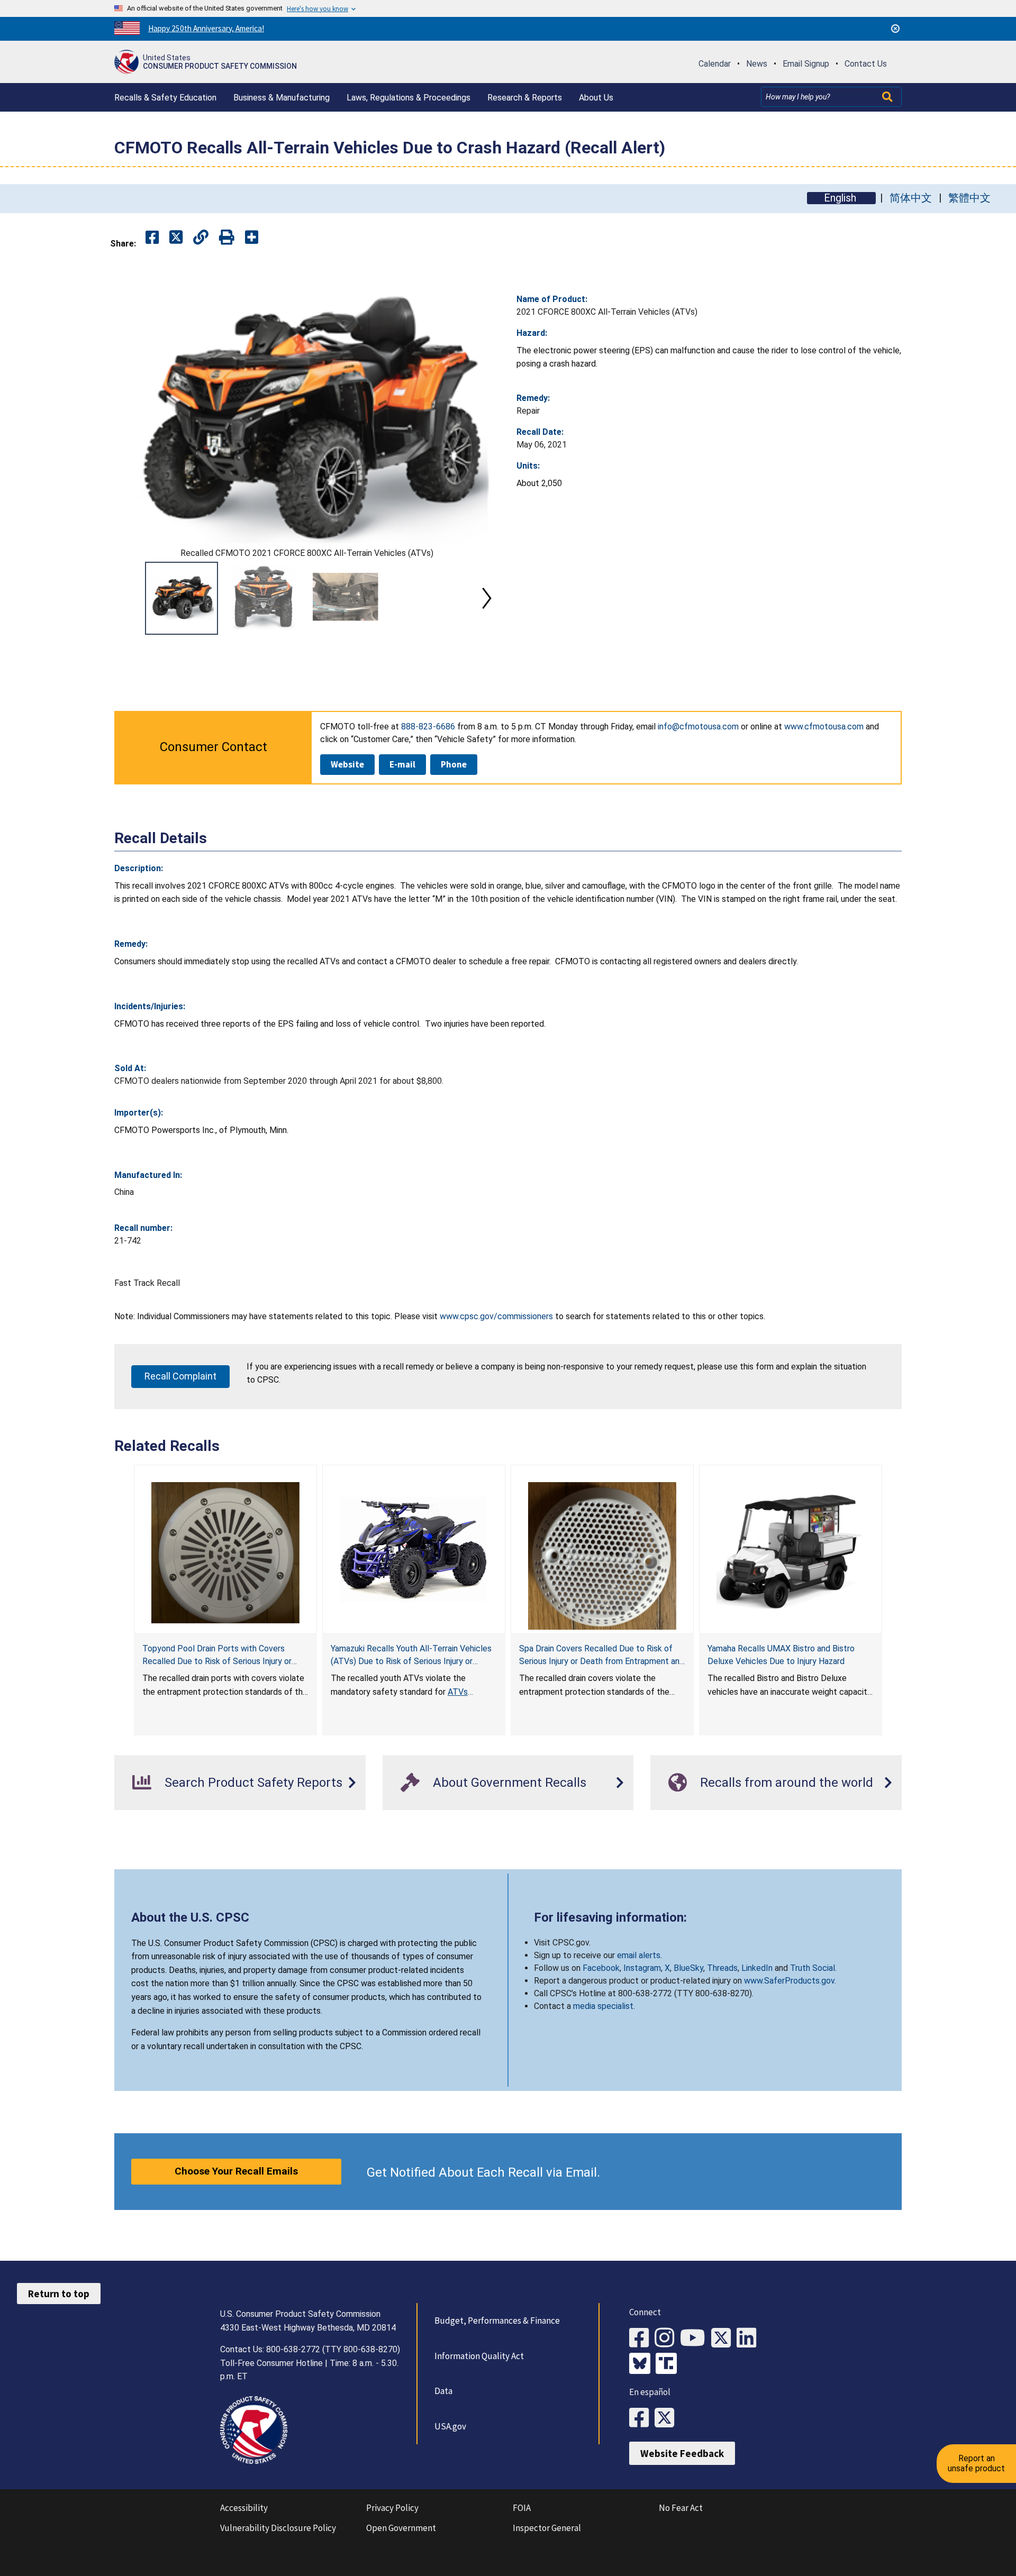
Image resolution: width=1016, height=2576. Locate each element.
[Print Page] (227, 238)
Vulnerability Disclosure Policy (278, 2528)
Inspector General (547, 2528)
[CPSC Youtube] (696, 2338)
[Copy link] (252, 238)
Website (347, 764)
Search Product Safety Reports (253, 1783)
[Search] (888, 97)
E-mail (402, 764)
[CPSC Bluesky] (642, 2364)
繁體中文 (969, 198)
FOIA (522, 2508)
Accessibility (244, 2508)
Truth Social (813, 1968)
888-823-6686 (428, 727)
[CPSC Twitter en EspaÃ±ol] (667, 2418)
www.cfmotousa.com (824, 727)
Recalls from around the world (787, 1783)
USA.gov (450, 2426)
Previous (127, 598)
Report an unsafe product (976, 2463)
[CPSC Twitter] (724, 2338)
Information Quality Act (479, 2356)
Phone (454, 764)
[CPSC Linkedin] (749, 2338)
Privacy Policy (392, 2508)
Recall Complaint (180, 1376)
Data (443, 2391)
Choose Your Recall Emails (236, 2171)
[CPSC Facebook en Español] (642, 2418)
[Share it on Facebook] (152, 238)
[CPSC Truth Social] (669, 2364)
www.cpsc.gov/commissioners (496, 1316)
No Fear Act (681, 2508)
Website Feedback (682, 2453)
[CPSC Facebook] (642, 2338)
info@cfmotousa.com (698, 727)
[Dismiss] (895, 29)
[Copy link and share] (201, 238)
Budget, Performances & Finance (497, 2321)
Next (487, 598)
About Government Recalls (510, 1783)
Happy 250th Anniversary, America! (206, 28)
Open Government (401, 2528)
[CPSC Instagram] (667, 2338)
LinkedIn (757, 1968)
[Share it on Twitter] (176, 238)
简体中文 (911, 198)
